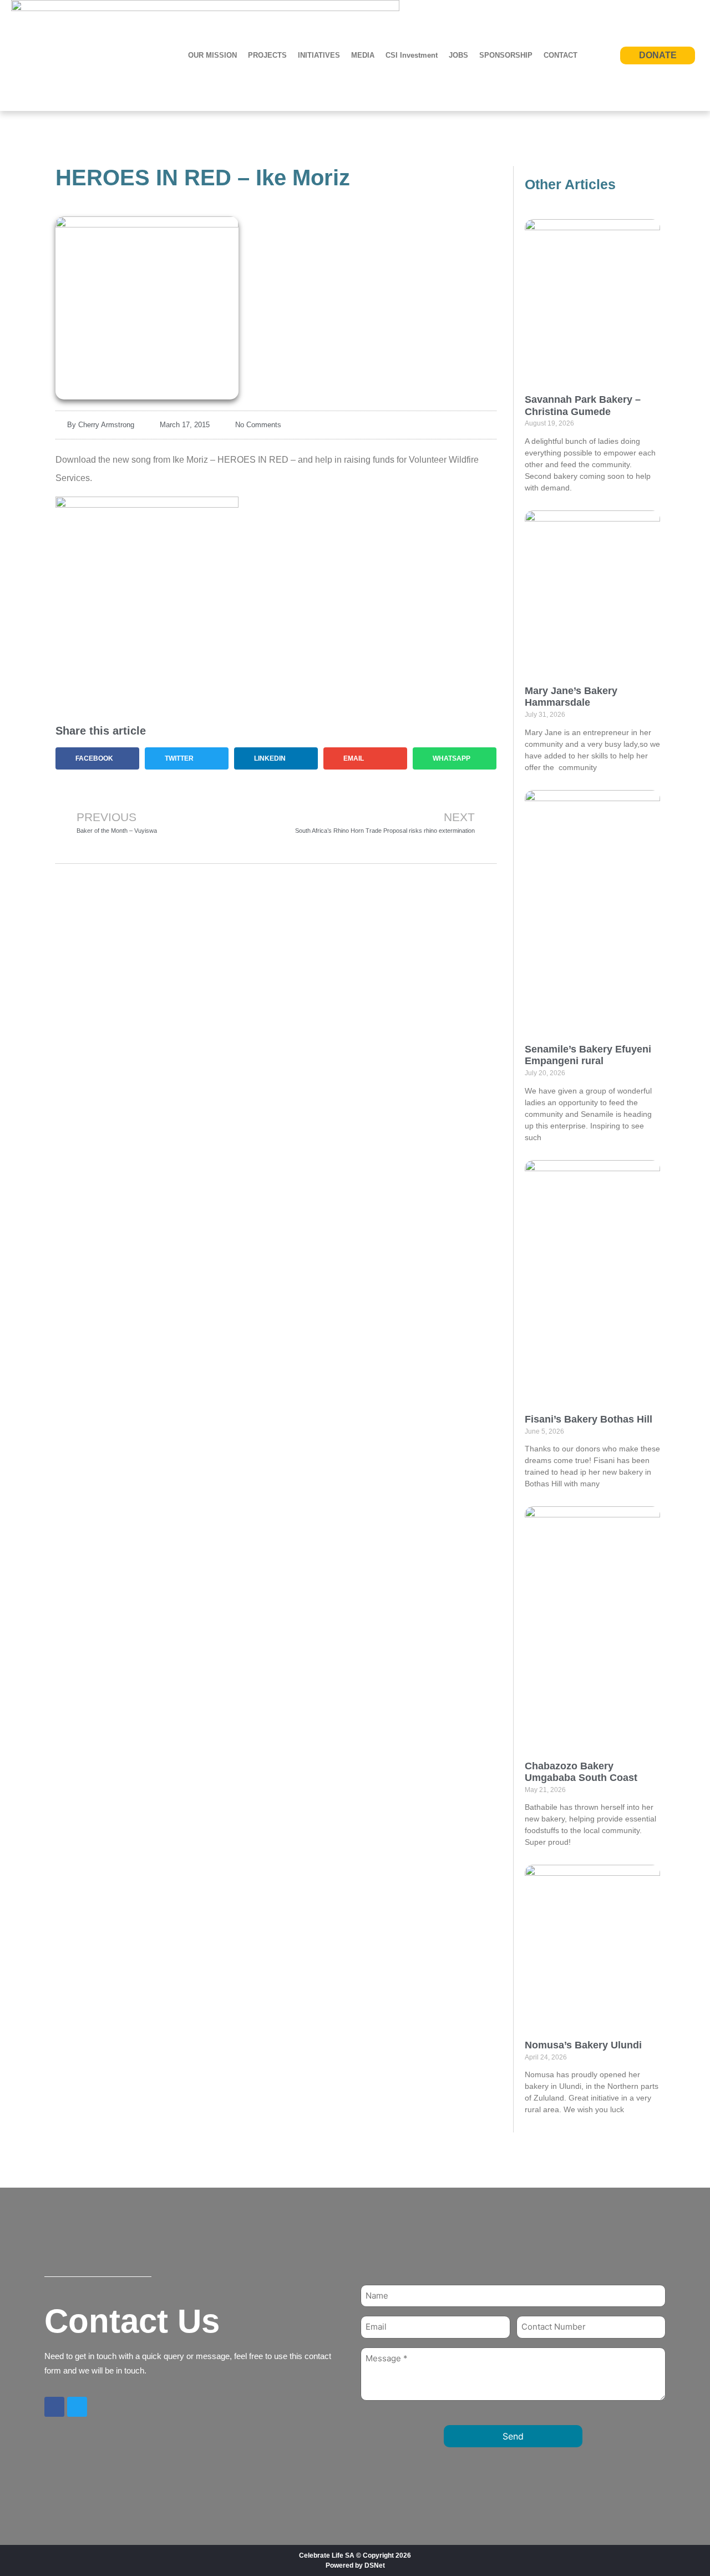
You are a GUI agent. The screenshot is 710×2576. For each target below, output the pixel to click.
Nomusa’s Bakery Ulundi (583, 2045)
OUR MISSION (212, 55)
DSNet (375, 2565)
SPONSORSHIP (506, 55)
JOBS (458, 55)
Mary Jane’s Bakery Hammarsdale (571, 697)
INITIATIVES (319, 55)
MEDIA (363, 55)
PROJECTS (267, 55)
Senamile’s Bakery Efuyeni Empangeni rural (588, 1055)
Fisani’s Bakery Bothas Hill (590, 1419)
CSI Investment (412, 55)
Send (513, 2436)
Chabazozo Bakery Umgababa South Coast (581, 1772)
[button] (97, 758)
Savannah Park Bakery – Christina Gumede (583, 406)
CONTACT (561, 55)
